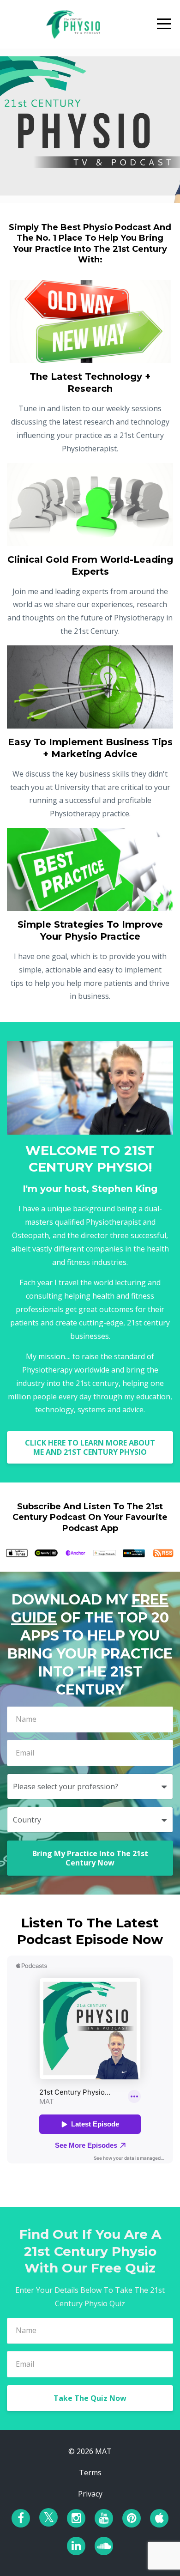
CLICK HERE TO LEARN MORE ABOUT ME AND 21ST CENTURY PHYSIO (90, 1447)
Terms (90, 2473)
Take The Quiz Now (90, 2398)
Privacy (90, 2494)
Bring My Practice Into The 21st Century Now (90, 1858)
